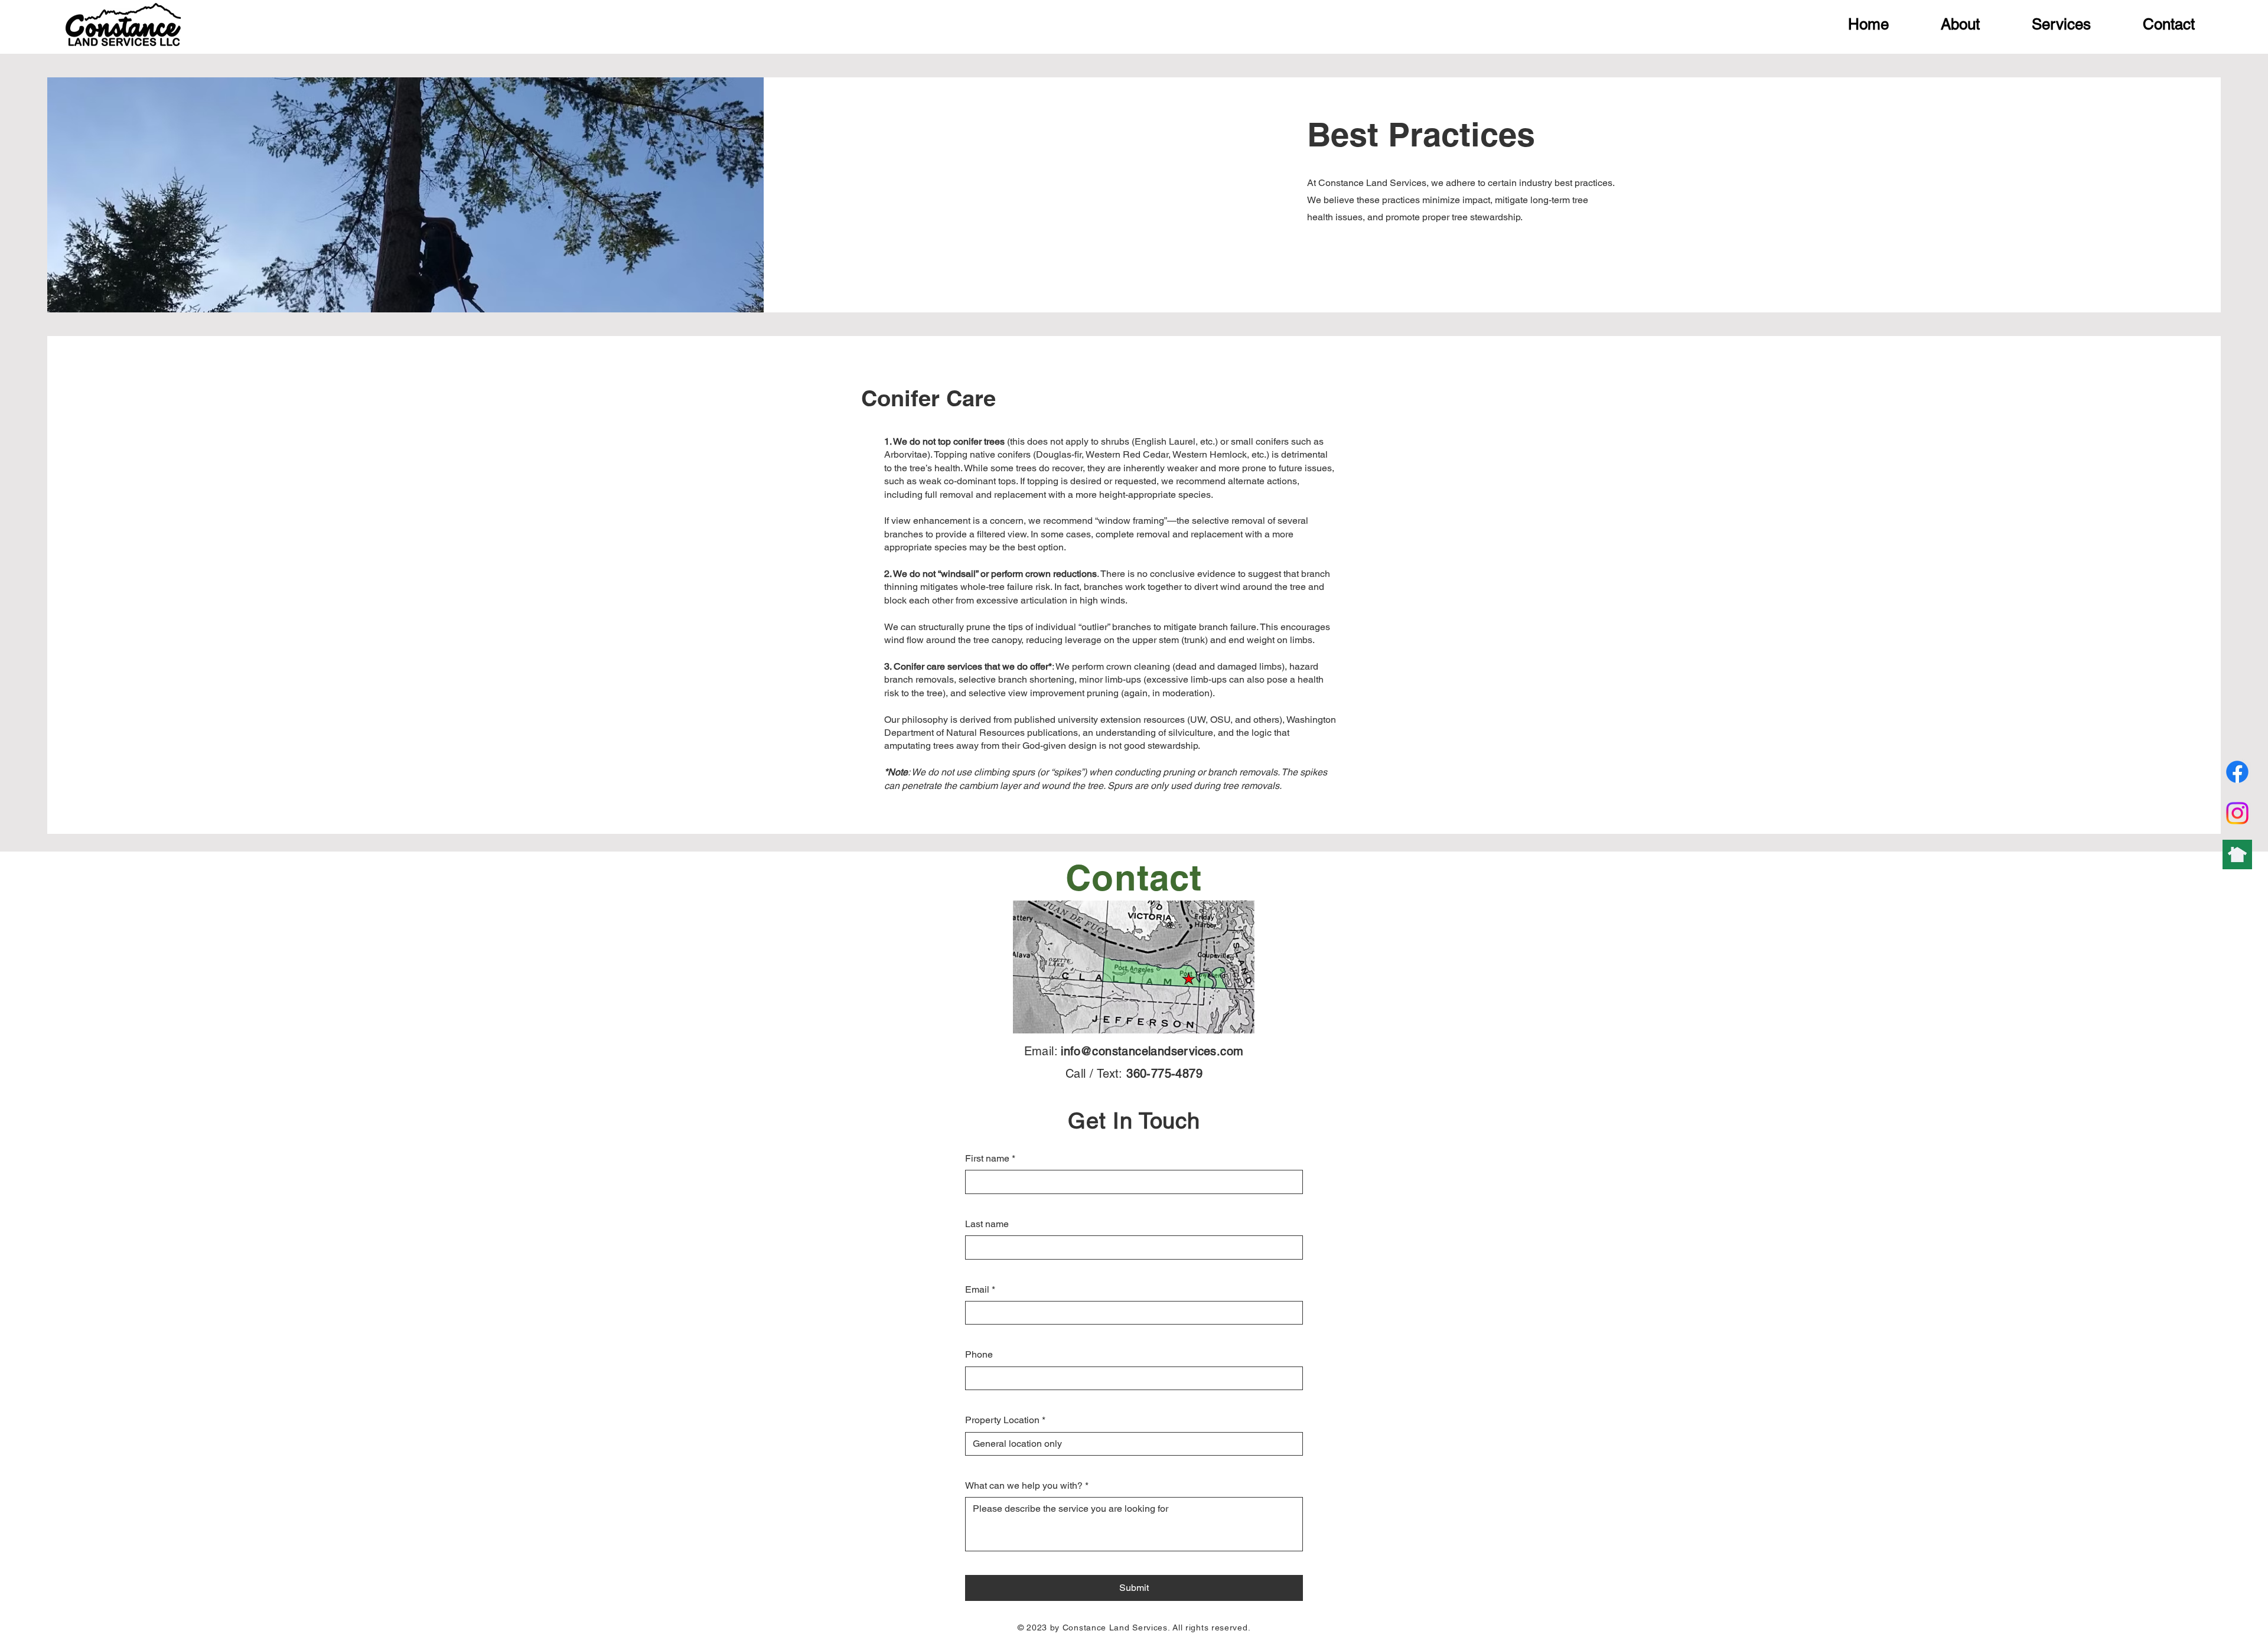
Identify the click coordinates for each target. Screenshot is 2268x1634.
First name (990, 1158)
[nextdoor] (2237, 854)
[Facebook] (2237, 772)
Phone (979, 1354)
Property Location (1005, 1420)
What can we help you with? (1027, 1485)
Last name (987, 1224)
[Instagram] (2237, 813)
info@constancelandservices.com (1152, 1051)
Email (980, 1289)
